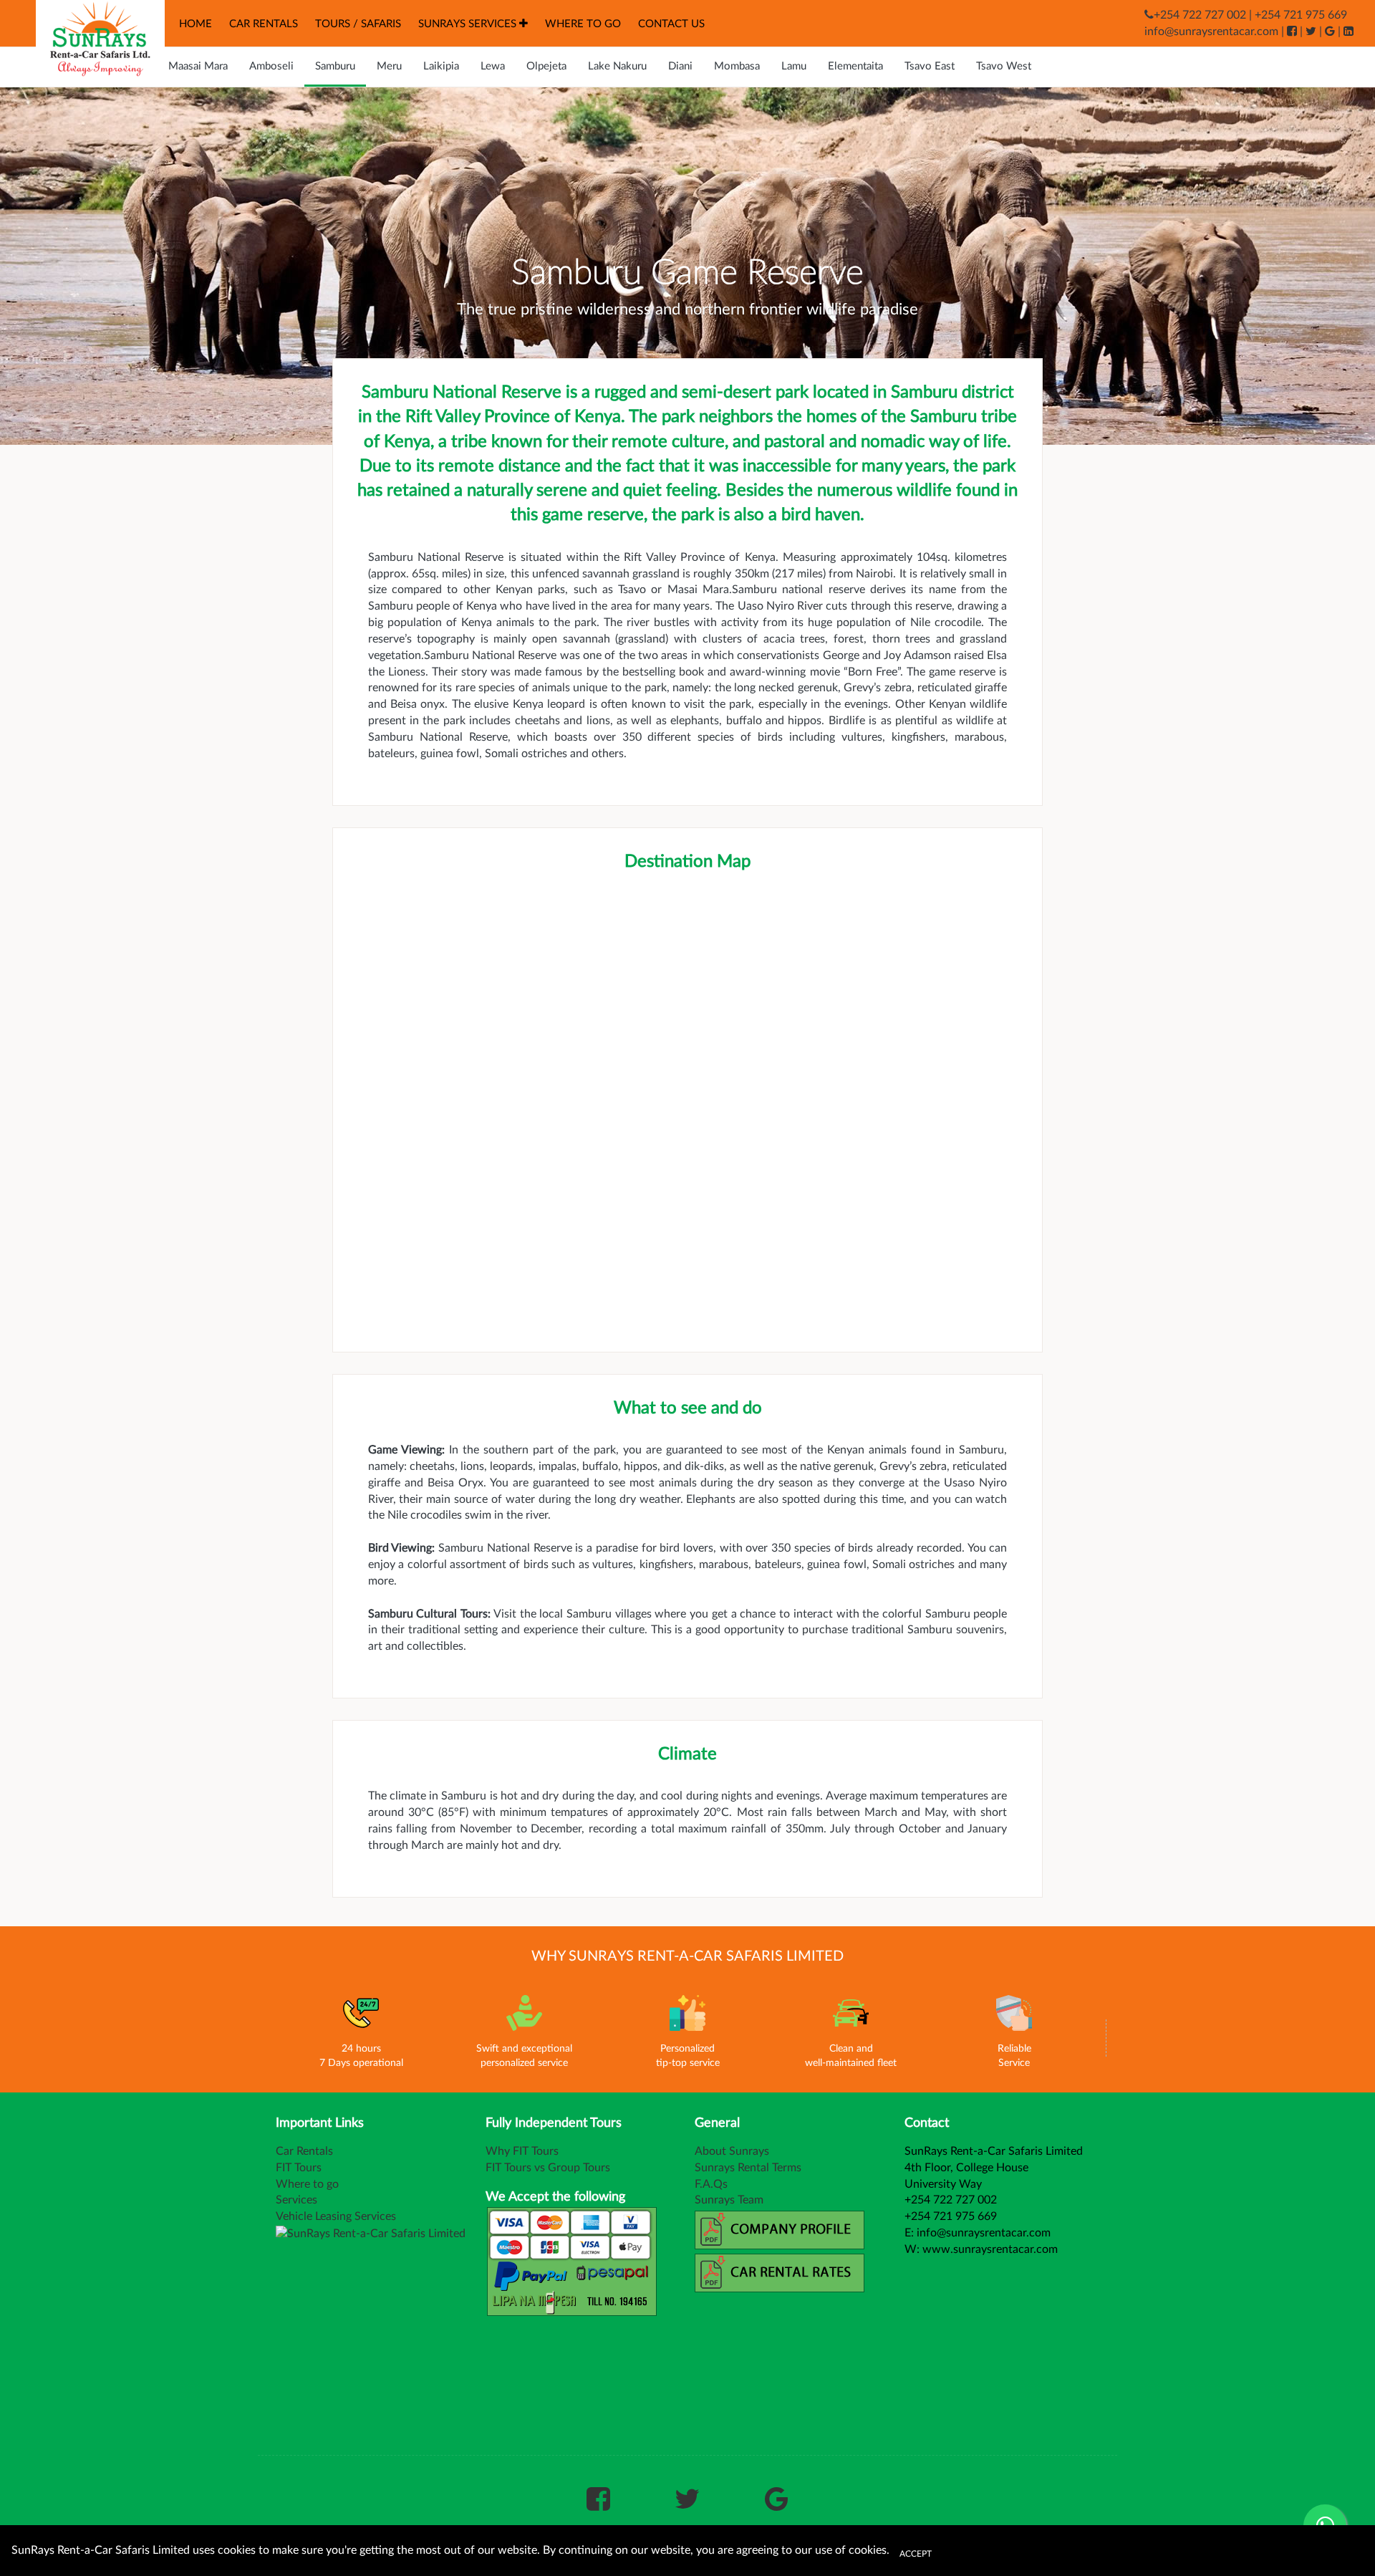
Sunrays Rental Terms (748, 2168)
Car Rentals (304, 2151)
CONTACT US (671, 24)
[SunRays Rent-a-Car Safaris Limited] (90, 39)
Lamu (794, 66)
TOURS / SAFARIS (358, 24)
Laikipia (441, 66)
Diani (680, 66)
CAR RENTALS (264, 24)
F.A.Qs (711, 2184)
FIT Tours (299, 2168)
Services (296, 2200)
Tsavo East (930, 66)
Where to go (307, 2184)
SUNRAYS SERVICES (469, 24)
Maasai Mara (198, 66)
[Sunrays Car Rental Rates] (784, 2272)
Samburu (335, 66)
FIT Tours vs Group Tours (548, 2168)
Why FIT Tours (522, 2151)
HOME (196, 24)
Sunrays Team (729, 2200)
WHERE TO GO (583, 24)
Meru (389, 66)
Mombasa (737, 66)
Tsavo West (1004, 66)
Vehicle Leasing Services (336, 2216)
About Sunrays (732, 2151)
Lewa (493, 66)
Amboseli (271, 66)
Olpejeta (546, 66)
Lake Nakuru (617, 66)
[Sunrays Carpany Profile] (784, 2229)
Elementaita (855, 66)
